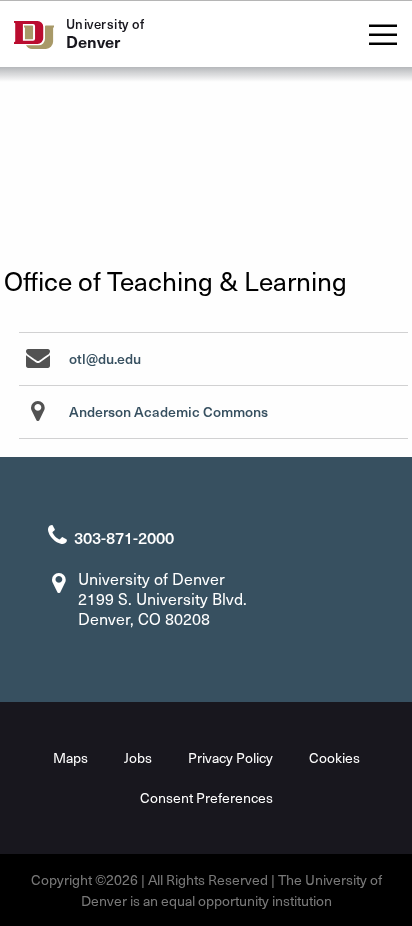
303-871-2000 (124, 537)
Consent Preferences (206, 797)
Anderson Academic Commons (168, 411)
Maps (70, 757)
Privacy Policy (230, 757)
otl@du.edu (105, 358)
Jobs (138, 757)
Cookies (334, 757)
